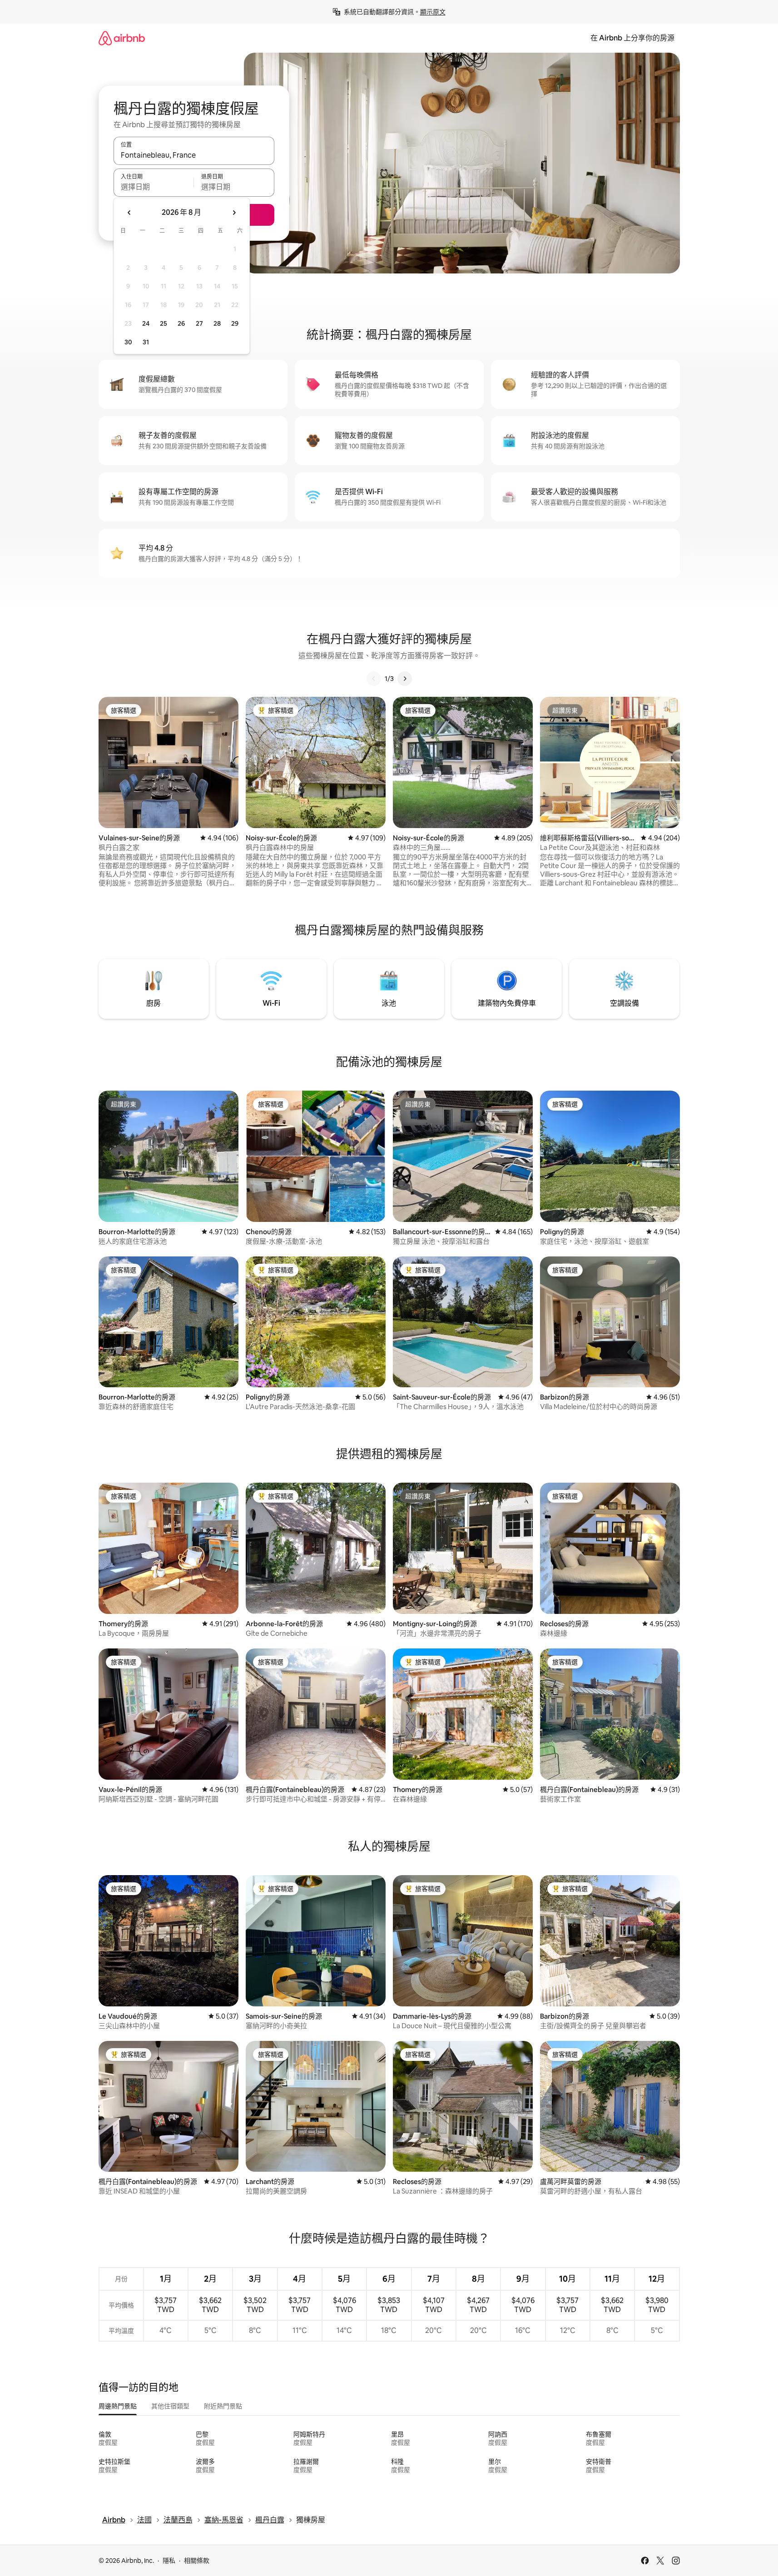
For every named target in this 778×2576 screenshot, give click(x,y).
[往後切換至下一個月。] (234, 213)
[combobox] (194, 155)
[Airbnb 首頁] (122, 38)
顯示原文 (433, 12)
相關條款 (197, 2561)
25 (164, 323)
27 (199, 323)
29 (235, 323)
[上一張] (374, 679)
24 (146, 323)
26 (181, 323)
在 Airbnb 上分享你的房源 (632, 38)
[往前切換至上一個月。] (129, 213)
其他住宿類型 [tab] (170, 2406)
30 (128, 342)
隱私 (169, 2561)
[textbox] (154, 187)
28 (217, 323)
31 (146, 342)
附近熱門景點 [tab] (223, 2406)
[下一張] (405, 679)
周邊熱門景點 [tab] (118, 2406)
